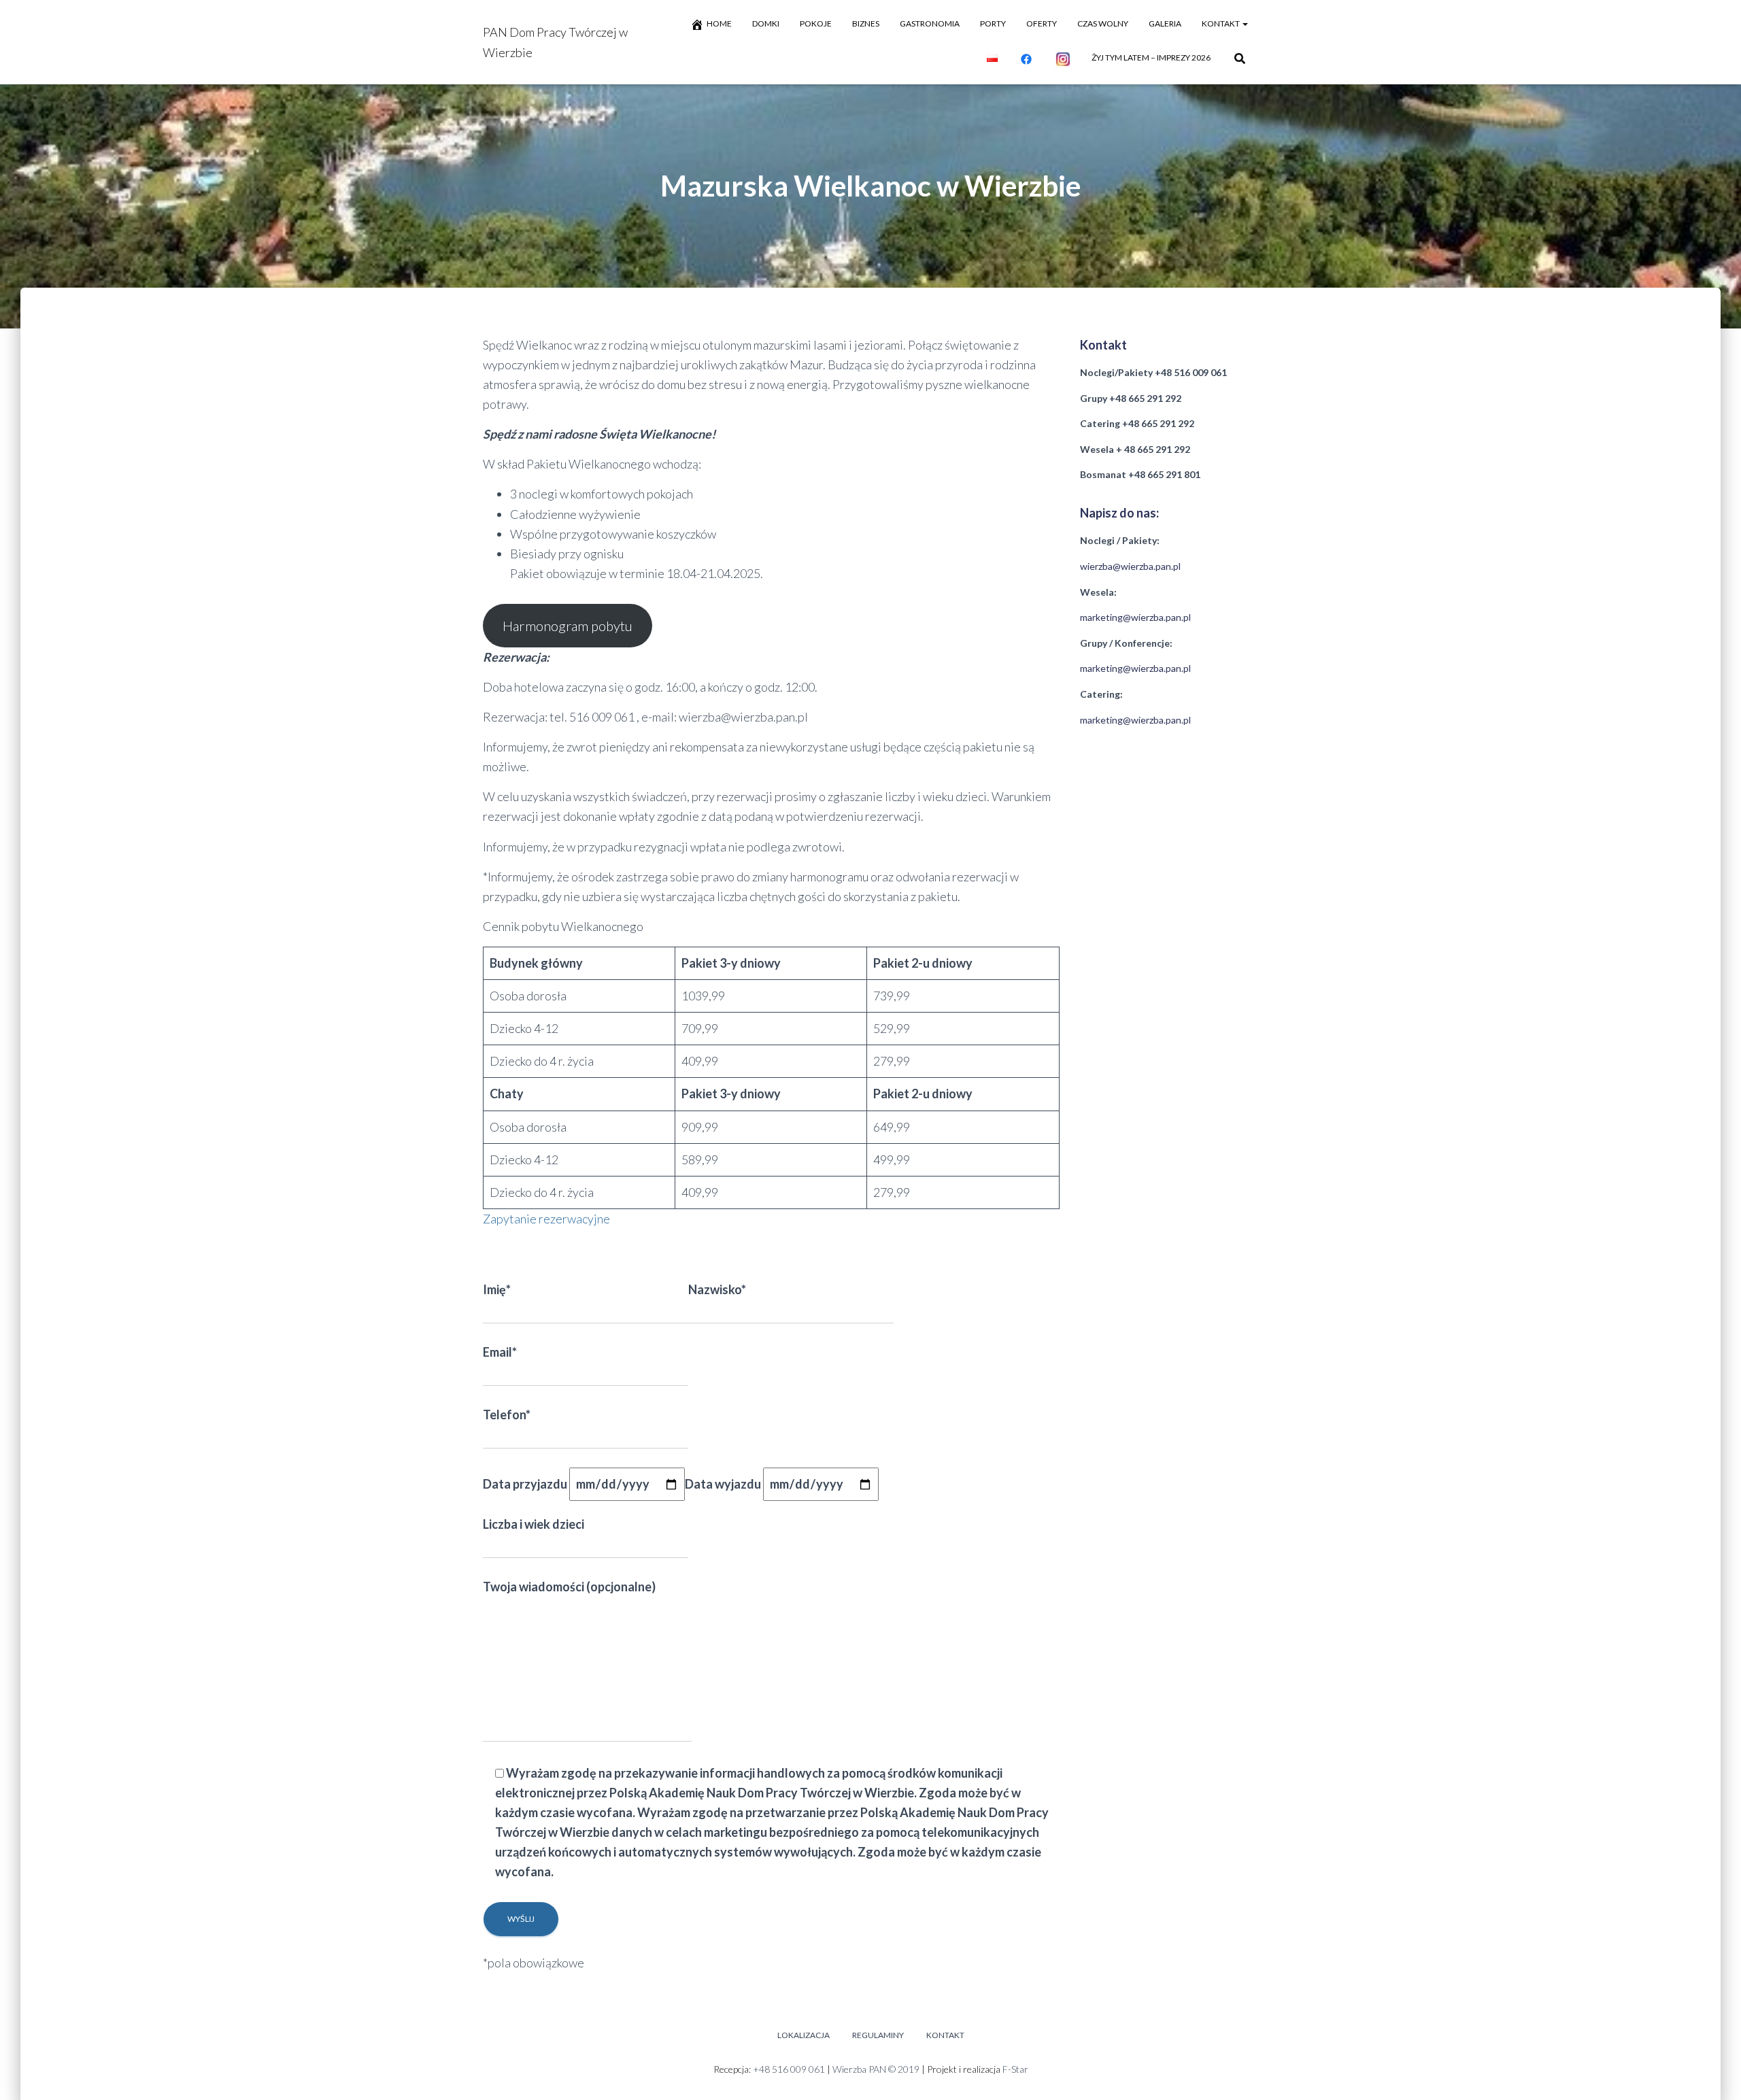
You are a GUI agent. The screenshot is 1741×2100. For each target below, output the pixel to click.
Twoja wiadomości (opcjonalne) (569, 1587)
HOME (719, 23)
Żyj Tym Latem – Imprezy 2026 (1151, 57)
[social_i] (1063, 59)
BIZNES (866, 23)
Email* (500, 1352)
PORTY (993, 23)
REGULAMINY (878, 2035)
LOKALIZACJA (804, 2035)
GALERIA (1165, 23)
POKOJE (816, 23)
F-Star (1015, 2069)
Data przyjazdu (526, 1484)
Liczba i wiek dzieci (534, 1524)
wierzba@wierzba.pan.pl (1130, 566)
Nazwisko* (717, 1289)
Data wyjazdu (724, 1484)
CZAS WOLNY (1103, 23)
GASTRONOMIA (930, 23)
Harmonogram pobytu (568, 626)
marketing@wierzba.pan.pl (1135, 617)
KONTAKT (1221, 23)
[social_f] (1026, 59)
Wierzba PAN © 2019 (876, 2069)
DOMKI (766, 23)
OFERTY (1042, 23)
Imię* (497, 1289)
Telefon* (507, 1415)
